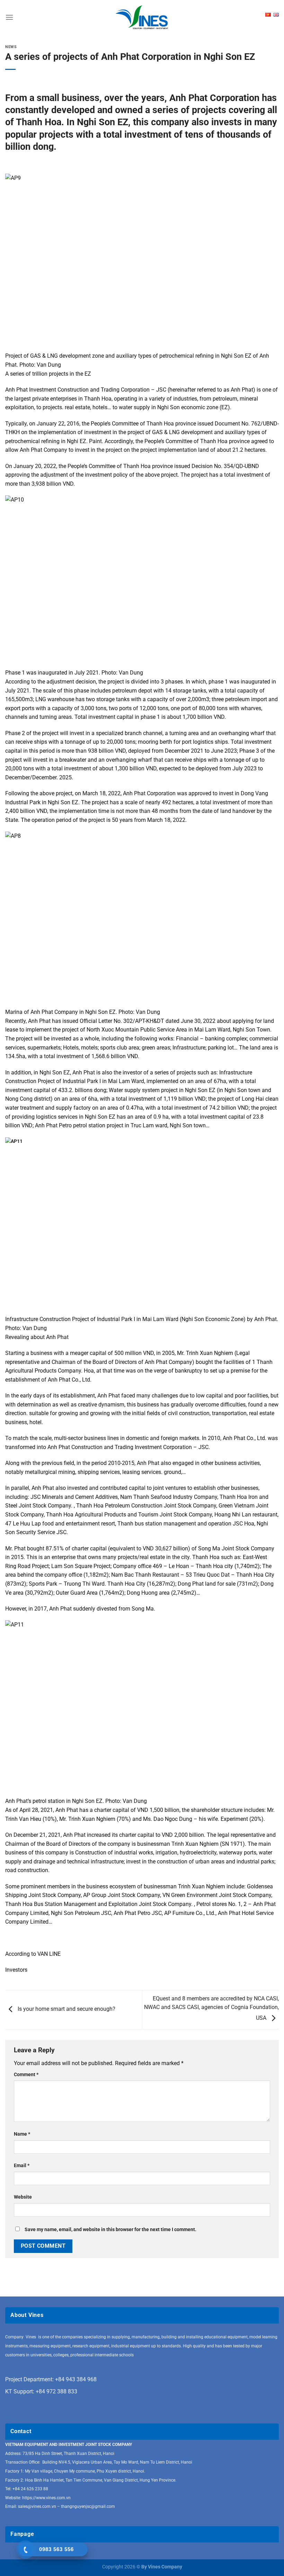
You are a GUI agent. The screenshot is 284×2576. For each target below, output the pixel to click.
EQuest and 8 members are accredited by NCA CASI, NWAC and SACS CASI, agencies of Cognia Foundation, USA (211, 2008)
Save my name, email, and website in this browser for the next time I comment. (110, 2230)
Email (22, 2166)
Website (23, 2197)
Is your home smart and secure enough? (66, 2009)
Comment (26, 2075)
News (11, 47)
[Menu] (9, 17)
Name (22, 2134)
